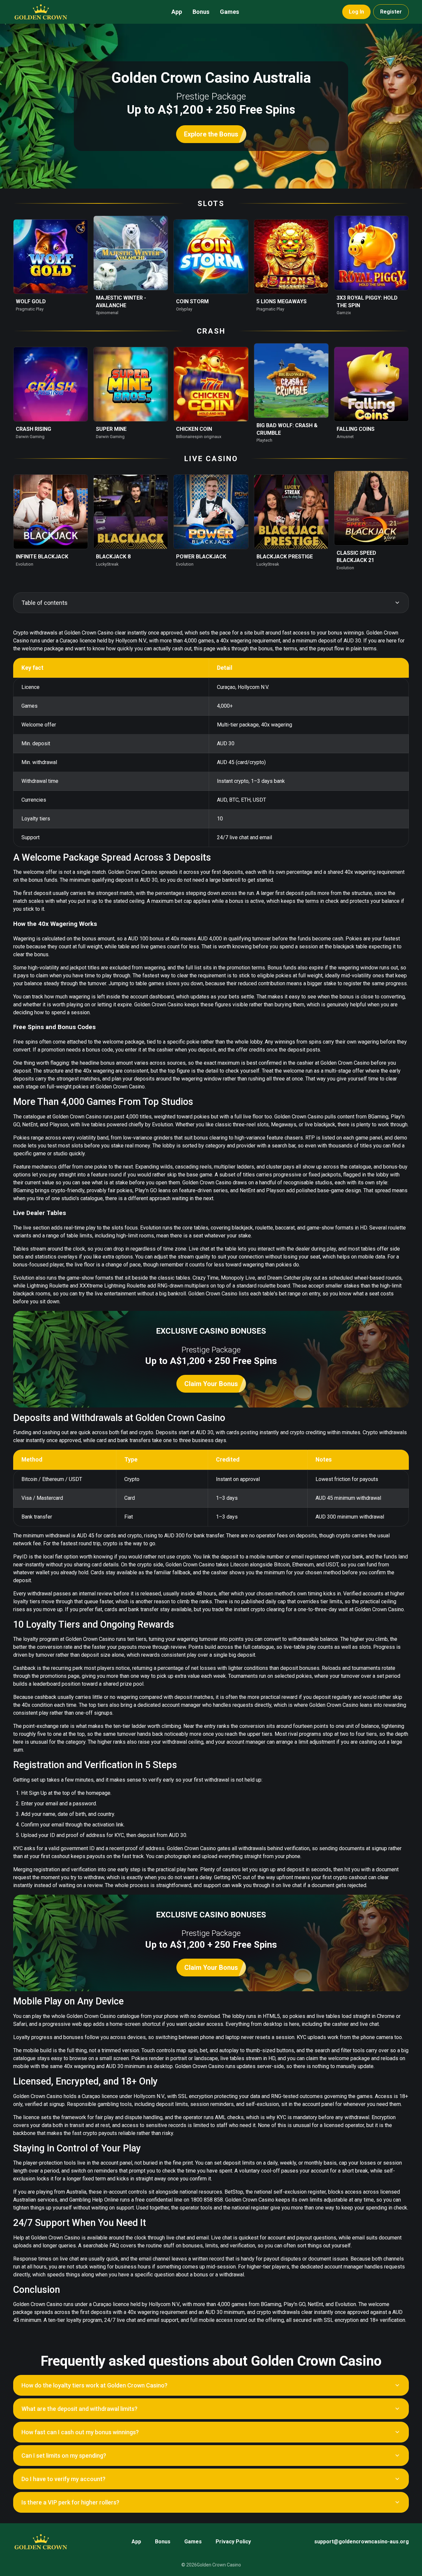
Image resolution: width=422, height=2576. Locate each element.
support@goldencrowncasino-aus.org (362, 2542)
